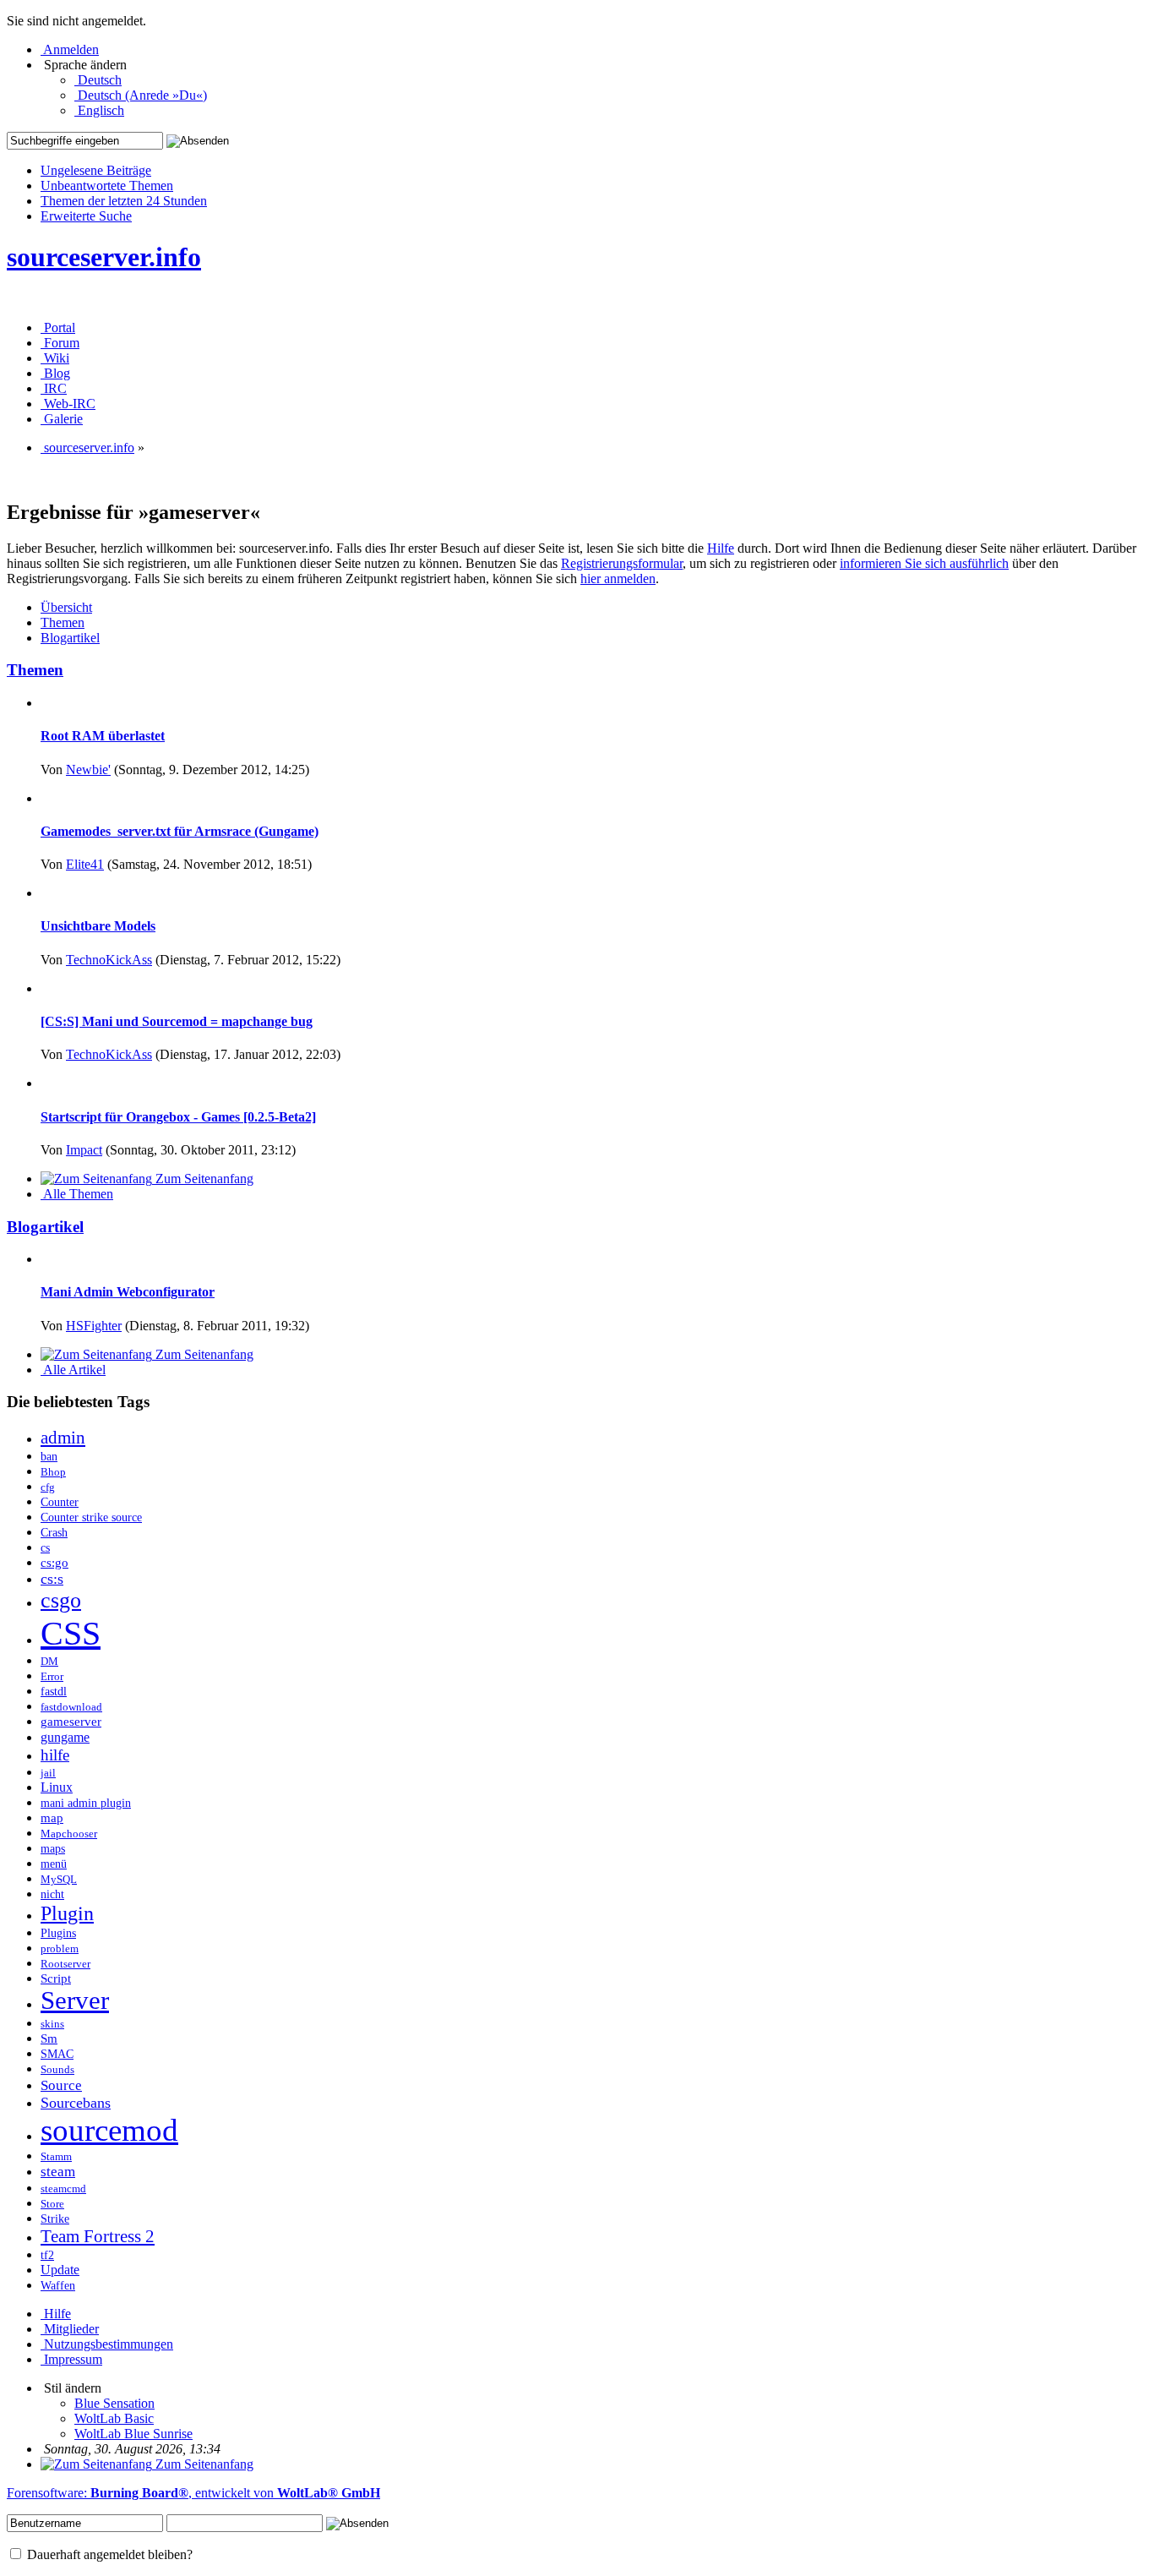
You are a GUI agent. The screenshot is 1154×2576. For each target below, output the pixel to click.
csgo (61, 1600)
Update (60, 2270)
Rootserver (65, 1964)
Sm (49, 2038)
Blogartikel (45, 1227)
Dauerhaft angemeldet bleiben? (108, 2554)
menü (54, 1864)
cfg (48, 1487)
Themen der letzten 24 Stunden (124, 201)
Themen (35, 670)
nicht (52, 1894)
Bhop (53, 1472)
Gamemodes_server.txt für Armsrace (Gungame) (180, 831)
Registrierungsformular (622, 563)
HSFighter (94, 1326)
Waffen (58, 2286)
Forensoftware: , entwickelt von (193, 2493)
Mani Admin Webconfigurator (128, 1292)
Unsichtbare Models (98, 926)
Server (75, 2000)
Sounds (57, 2069)
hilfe (55, 1755)
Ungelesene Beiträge (96, 170)
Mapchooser (69, 1834)
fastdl (54, 1692)
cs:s (52, 1579)
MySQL (59, 1879)
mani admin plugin (86, 1803)
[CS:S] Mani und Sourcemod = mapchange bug (177, 1021)
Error (52, 1676)
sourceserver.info (104, 257)
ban (49, 1457)
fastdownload (71, 1707)
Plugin (67, 1913)
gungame (65, 1737)
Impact (84, 1150)
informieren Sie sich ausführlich (924, 563)
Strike (55, 2219)
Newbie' (88, 770)
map (52, 1818)
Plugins (58, 1933)
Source (61, 2085)
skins (52, 2024)
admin (63, 1438)
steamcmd (63, 2189)
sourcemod (109, 2130)
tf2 (47, 2255)
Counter (60, 1502)
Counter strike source (91, 1517)
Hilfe (721, 548)
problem (60, 1948)
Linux (57, 1787)
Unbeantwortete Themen (107, 186)
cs (45, 1548)
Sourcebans (76, 2103)
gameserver (71, 1722)
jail (48, 1773)
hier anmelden (618, 579)
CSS (71, 1633)
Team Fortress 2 (98, 2236)
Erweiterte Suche (86, 216)
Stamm (56, 2156)
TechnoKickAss (109, 960)
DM (49, 1661)
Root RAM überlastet (103, 736)
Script (56, 1978)
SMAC (57, 2054)
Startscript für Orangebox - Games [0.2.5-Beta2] (178, 1117)
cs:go (54, 1563)
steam (58, 2172)
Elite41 (85, 864)
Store (52, 2204)
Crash (54, 1533)
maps (53, 1848)
